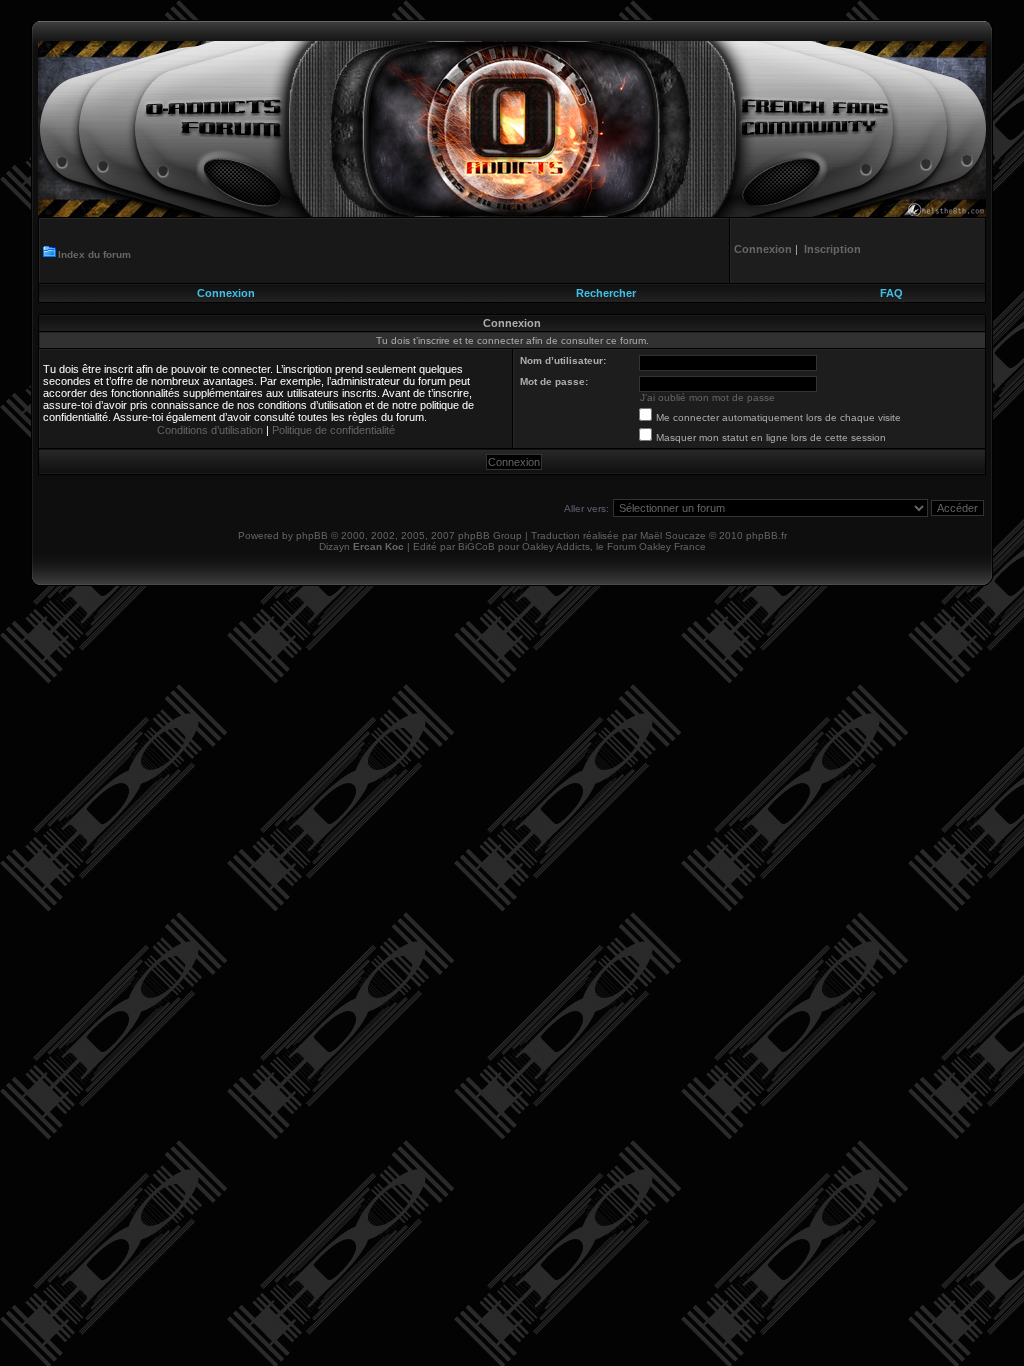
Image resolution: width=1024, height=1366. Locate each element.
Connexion (226, 293)
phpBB (312, 535)
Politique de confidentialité (333, 430)
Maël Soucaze (673, 535)
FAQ (891, 293)
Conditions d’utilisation (210, 430)
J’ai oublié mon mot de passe (707, 397)
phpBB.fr (766, 535)
